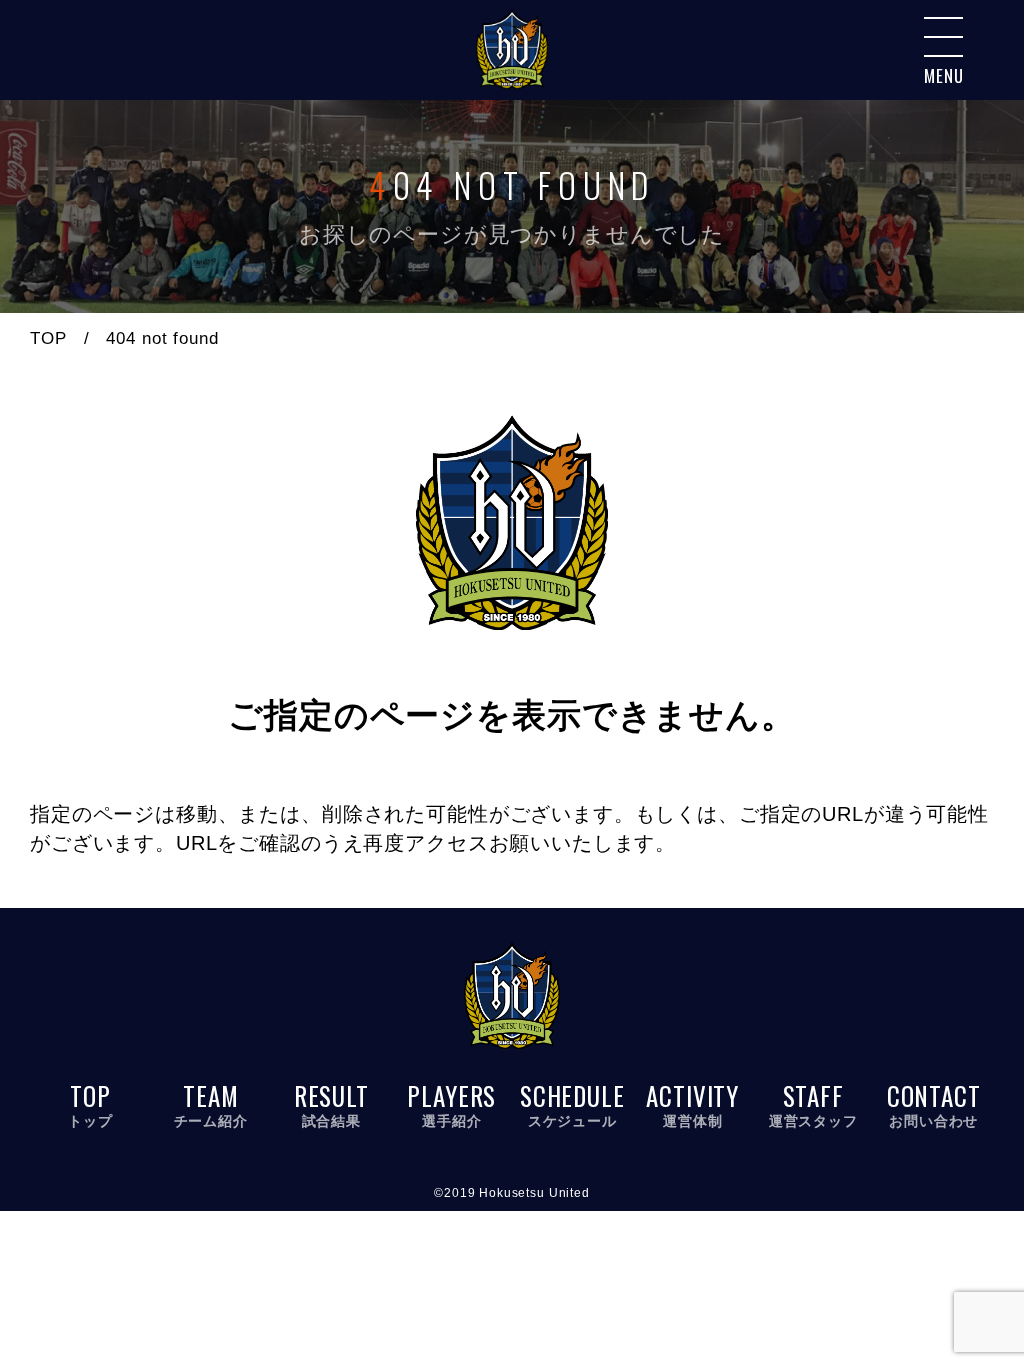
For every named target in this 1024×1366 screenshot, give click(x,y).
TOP (48, 338)
